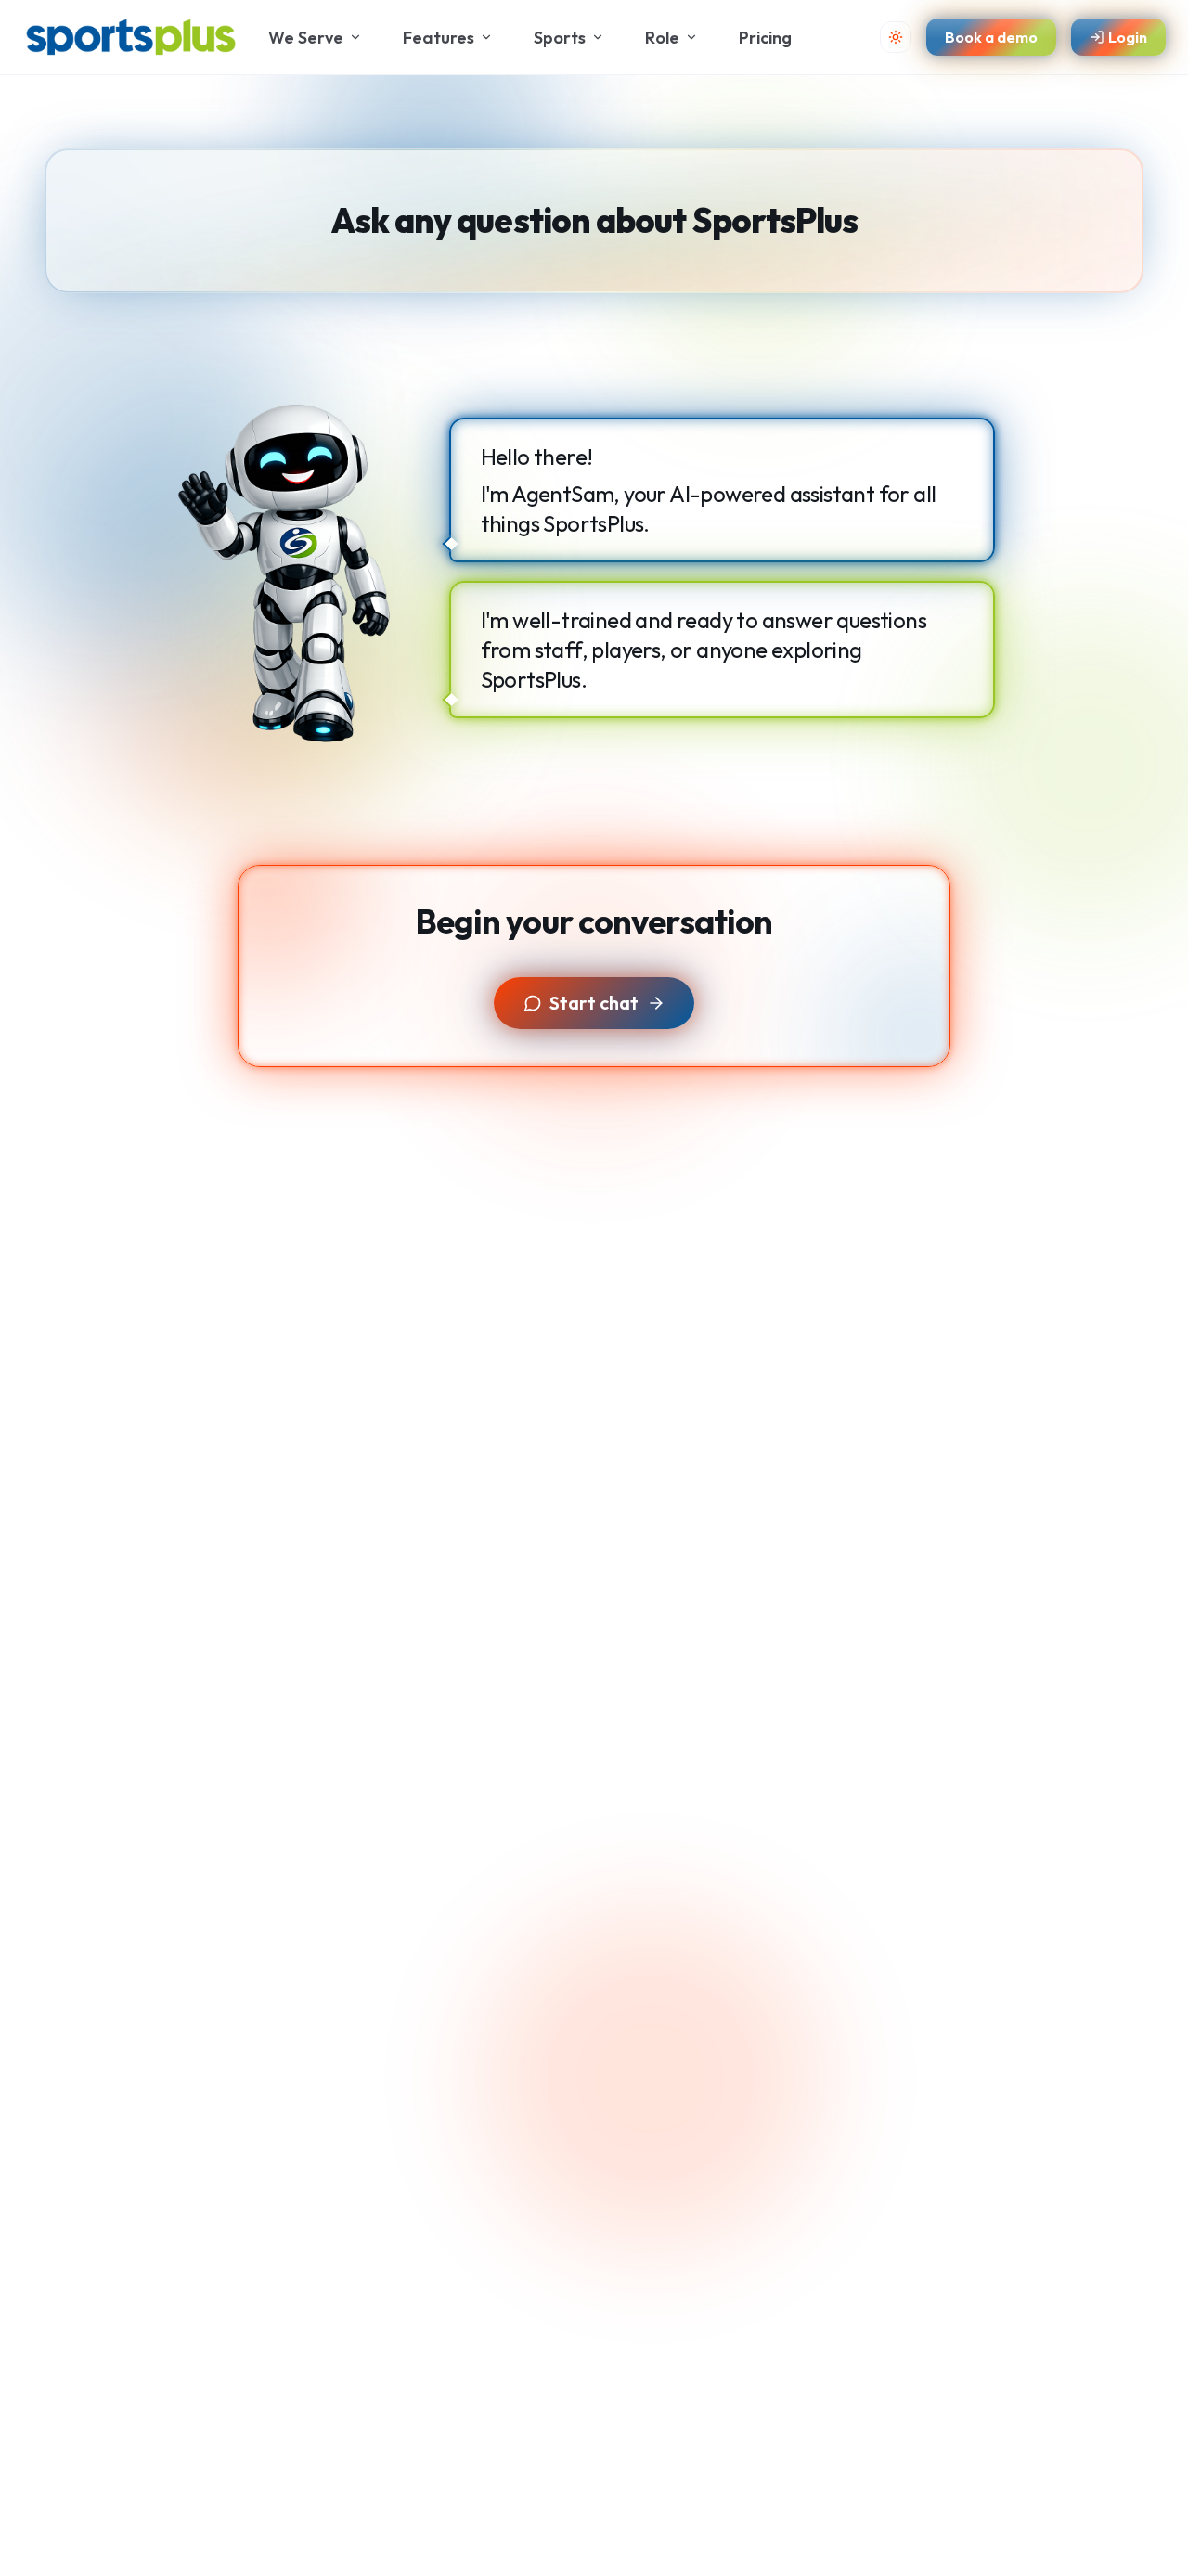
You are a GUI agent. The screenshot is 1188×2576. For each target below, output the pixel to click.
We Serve (306, 38)
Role (662, 38)
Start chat (594, 1003)
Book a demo (991, 37)
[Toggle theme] (896, 37)
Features (439, 38)
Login (1128, 37)
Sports (560, 38)
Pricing (765, 38)
